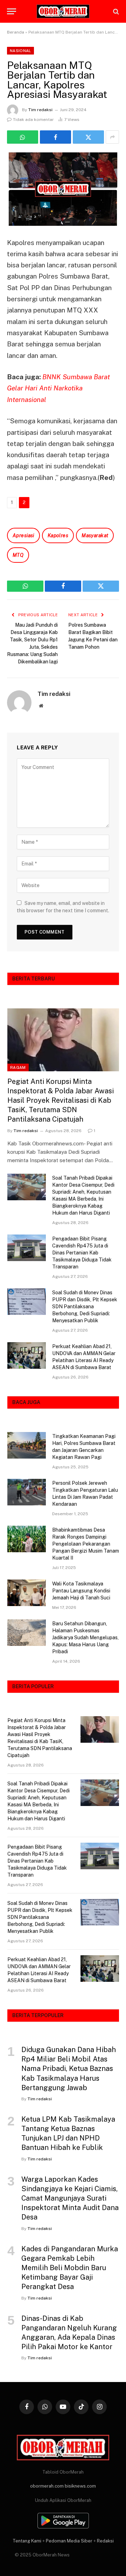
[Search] (115, 11)
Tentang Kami (27, 2541)
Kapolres (58, 535)
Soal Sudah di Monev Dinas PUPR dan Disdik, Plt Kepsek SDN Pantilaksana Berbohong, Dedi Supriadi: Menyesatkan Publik (85, 1307)
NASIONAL (20, 51)
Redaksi (105, 2541)
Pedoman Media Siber (69, 2541)
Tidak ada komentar (33, 120)
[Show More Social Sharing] (112, 137)
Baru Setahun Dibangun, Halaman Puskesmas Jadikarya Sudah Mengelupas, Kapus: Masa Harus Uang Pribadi (85, 1638)
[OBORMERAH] (63, 12)
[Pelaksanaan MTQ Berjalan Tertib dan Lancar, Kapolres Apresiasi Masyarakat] (63, 189)
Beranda (16, 32)
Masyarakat (95, 535)
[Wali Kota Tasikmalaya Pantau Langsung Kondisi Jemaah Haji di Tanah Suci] (27, 1593)
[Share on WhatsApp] (23, 137)
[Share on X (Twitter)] (88, 137)
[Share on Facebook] (55, 137)
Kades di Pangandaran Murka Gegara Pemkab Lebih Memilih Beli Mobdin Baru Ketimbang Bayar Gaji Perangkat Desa (70, 2268)
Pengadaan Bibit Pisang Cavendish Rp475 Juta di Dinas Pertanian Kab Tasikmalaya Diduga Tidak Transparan (82, 1253)
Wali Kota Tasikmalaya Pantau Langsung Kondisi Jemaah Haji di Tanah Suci (81, 1591)
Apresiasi (23, 535)
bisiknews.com (80, 2486)
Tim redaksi (40, 110)
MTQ (18, 555)
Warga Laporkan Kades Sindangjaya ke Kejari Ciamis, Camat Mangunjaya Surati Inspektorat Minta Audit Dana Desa (70, 2198)
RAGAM (18, 1067)
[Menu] (12, 11)
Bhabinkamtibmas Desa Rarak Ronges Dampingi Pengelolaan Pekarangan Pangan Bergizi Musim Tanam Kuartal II (86, 1544)
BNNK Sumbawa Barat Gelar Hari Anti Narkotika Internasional (58, 388)
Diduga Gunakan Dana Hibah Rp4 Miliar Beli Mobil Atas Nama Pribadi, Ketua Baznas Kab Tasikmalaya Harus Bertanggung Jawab (69, 2069)
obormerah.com (47, 2486)
